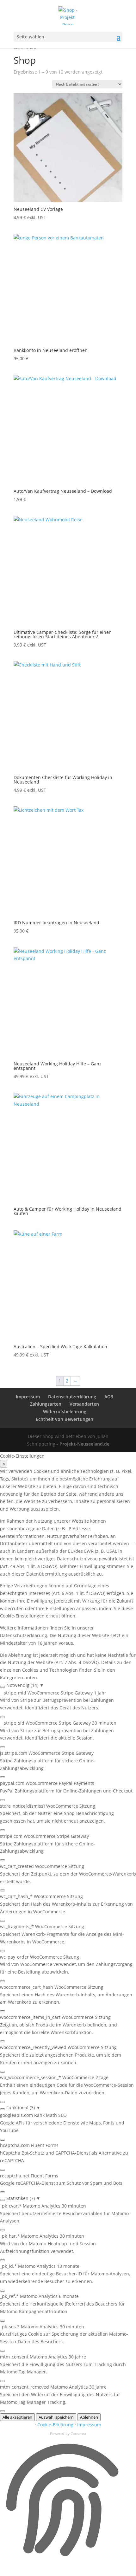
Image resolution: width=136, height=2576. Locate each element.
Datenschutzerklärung (72, 1397)
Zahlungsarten (46, 1404)
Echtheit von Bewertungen (65, 1419)
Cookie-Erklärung (55, 2425)
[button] (68, 1685)
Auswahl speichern (56, 2417)
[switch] (3, 1687)
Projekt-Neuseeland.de (84, 1444)
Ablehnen (89, 2417)
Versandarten (84, 1404)
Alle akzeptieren (17, 2417)
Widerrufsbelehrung (65, 1412)
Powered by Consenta (68, 2433)
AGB (109, 1397)
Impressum (28, 1397)
